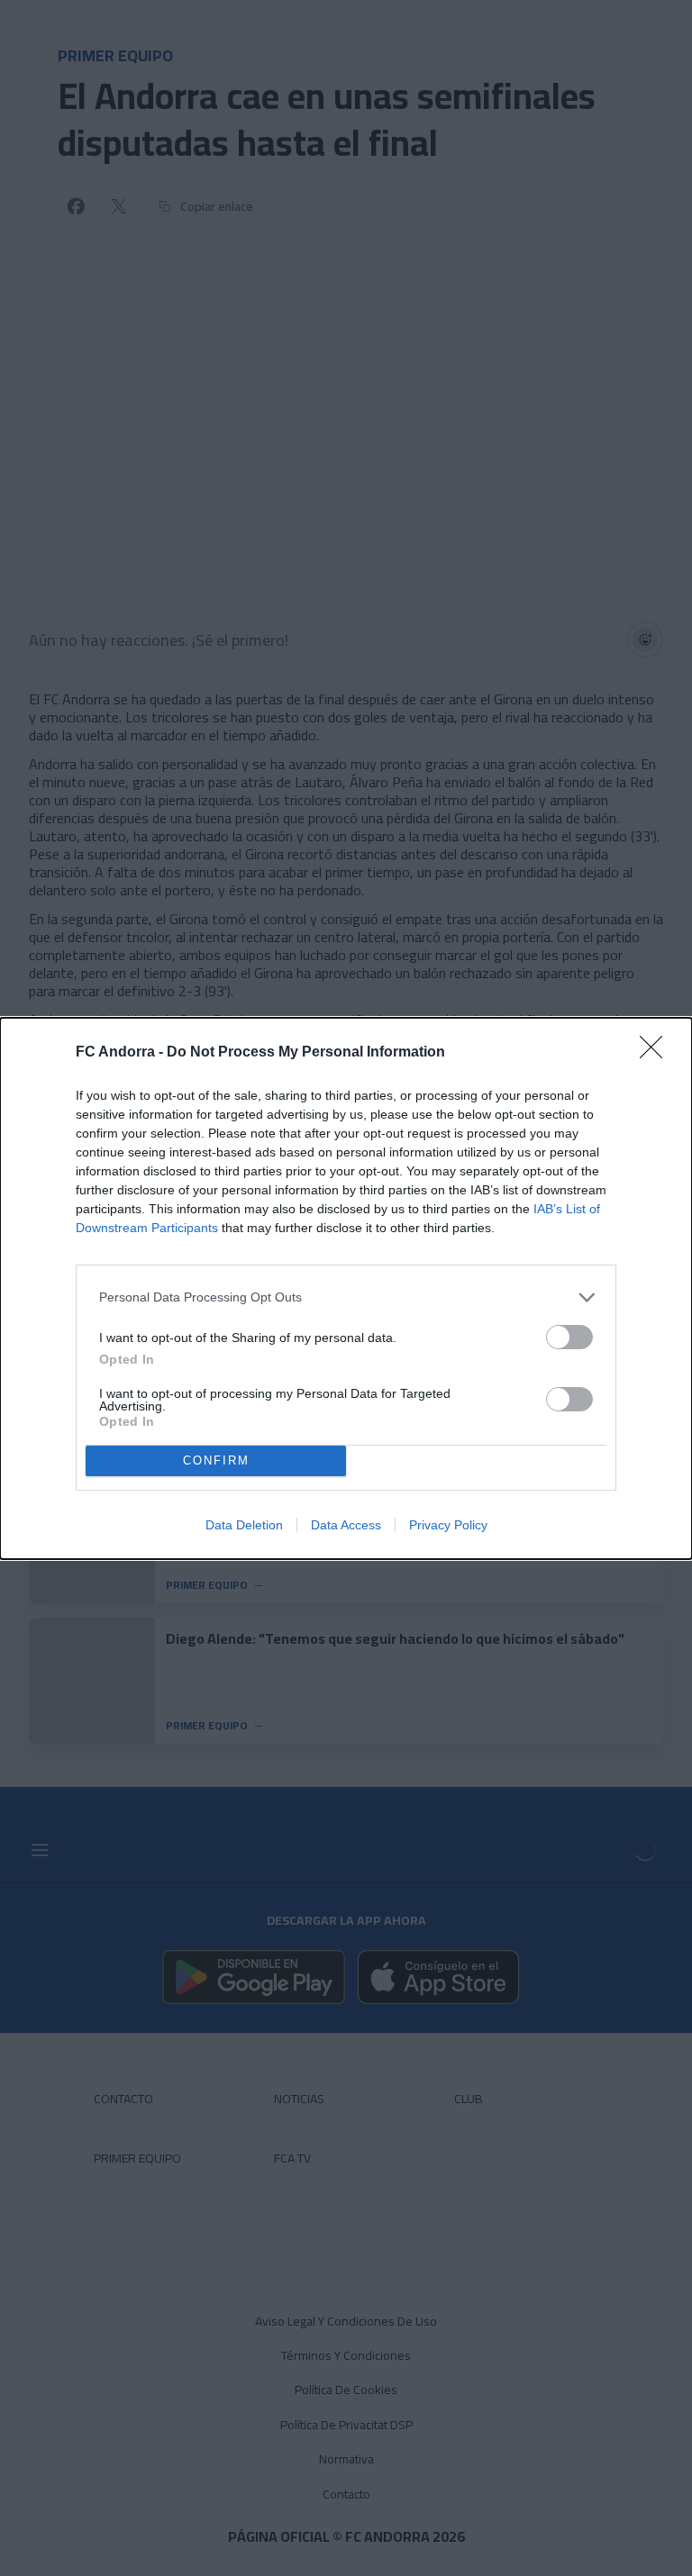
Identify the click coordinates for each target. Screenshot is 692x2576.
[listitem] (346, 1297)
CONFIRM (216, 1460)
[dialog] (346, 1288)
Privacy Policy (448, 1525)
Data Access (346, 1525)
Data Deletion (244, 1525)
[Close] (657, 1053)
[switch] (569, 1337)
